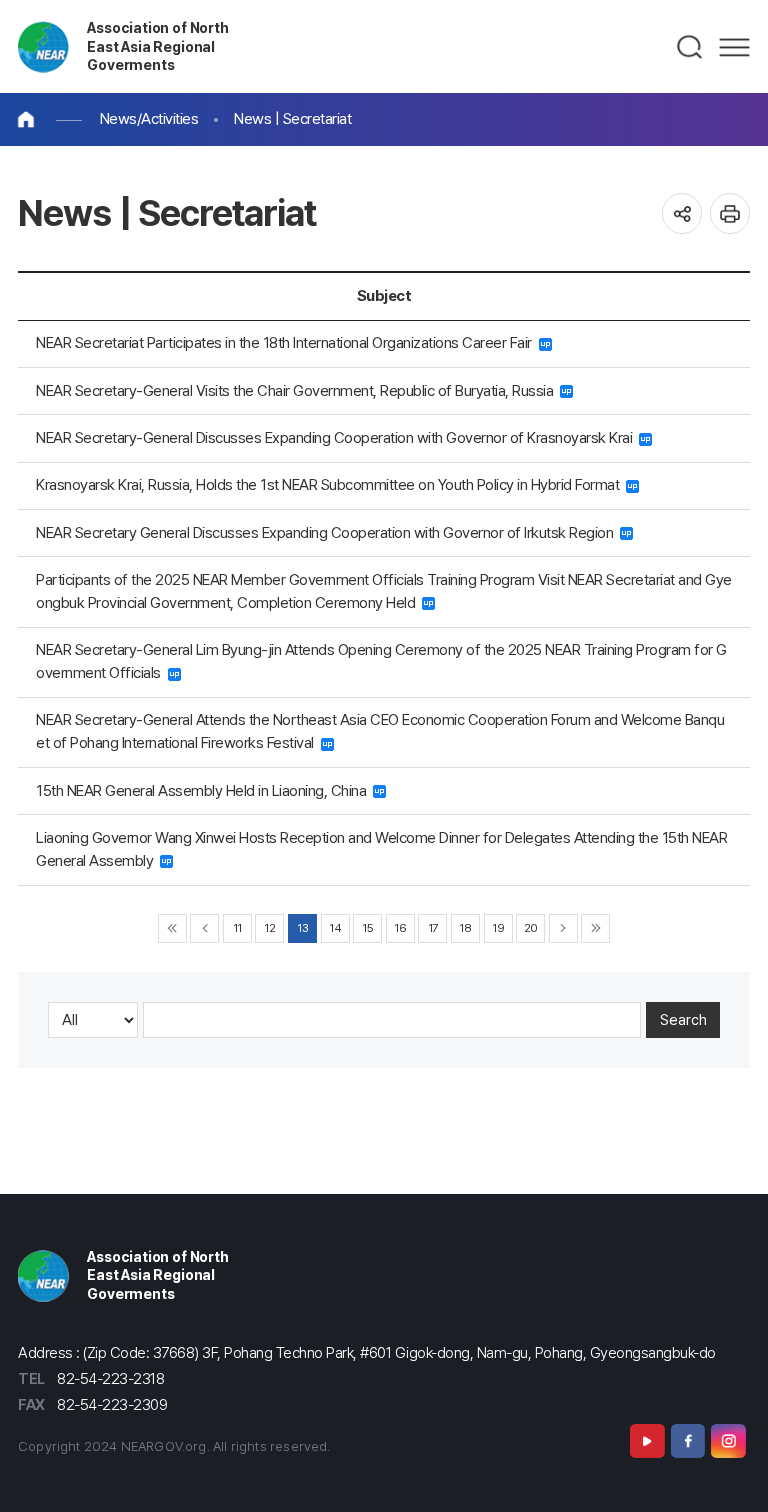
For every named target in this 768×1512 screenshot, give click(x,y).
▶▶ (595, 928)
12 (269, 928)
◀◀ (172, 928)
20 (531, 928)
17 (433, 928)
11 (237, 928)
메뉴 (734, 47)
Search (683, 1019)
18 (465, 928)
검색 (690, 47)
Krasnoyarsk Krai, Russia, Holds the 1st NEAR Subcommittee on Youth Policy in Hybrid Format (331, 484)
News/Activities (149, 118)
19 (498, 928)
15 (367, 928)
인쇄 (730, 213)
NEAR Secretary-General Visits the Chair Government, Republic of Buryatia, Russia (298, 390)
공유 (682, 213)
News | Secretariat (292, 118)
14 (335, 928)
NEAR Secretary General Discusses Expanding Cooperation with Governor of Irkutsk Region (328, 532)
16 (400, 928)
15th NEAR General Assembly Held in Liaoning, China (204, 790)
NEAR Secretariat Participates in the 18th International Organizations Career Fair (287, 342)
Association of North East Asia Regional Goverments (157, 46)
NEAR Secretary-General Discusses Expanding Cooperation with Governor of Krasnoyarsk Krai (337, 437)
